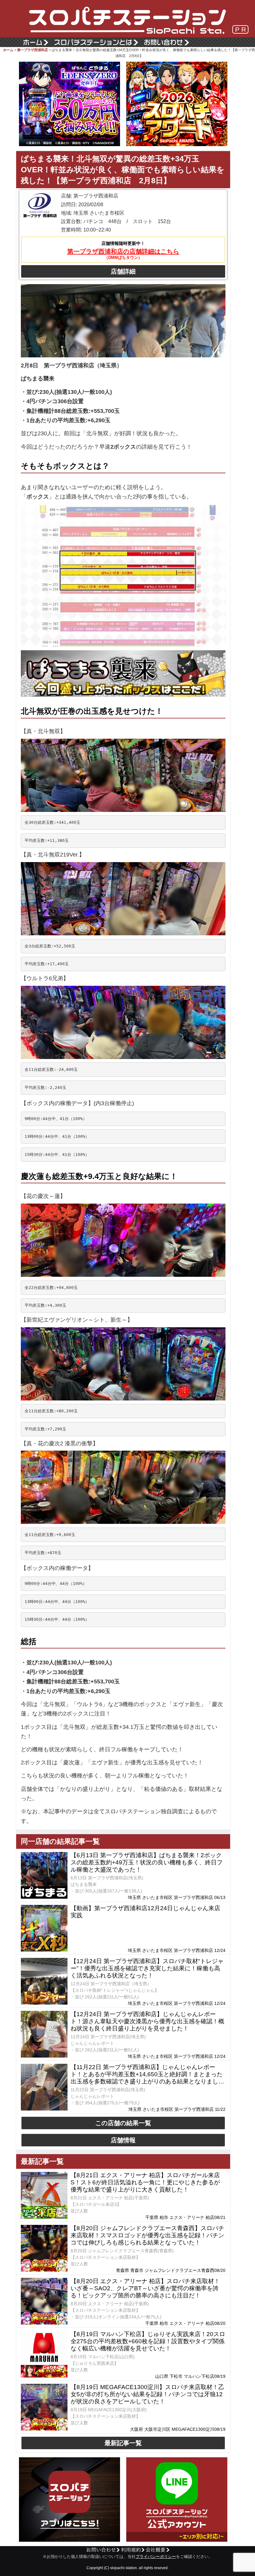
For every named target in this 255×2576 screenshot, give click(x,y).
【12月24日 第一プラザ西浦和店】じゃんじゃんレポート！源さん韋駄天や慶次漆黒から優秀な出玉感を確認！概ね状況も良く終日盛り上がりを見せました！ (147, 2021)
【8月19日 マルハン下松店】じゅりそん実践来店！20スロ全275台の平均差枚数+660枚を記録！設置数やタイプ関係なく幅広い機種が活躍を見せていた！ (148, 2341)
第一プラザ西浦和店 (32, 50)
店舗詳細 (123, 271)
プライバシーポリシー (156, 2557)
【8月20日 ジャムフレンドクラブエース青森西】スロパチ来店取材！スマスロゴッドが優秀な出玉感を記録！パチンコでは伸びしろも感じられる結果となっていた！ (147, 2235)
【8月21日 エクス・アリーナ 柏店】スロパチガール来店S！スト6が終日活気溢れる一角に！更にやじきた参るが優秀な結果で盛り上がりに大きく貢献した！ (145, 2182)
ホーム (8, 50)
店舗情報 (123, 2140)
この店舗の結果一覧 (123, 2123)
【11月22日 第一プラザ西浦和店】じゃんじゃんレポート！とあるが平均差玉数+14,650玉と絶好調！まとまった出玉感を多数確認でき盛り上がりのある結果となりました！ (147, 2074)
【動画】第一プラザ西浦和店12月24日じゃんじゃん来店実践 (145, 1912)
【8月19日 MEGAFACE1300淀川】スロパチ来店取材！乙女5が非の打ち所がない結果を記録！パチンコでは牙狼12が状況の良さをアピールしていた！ (147, 2394)
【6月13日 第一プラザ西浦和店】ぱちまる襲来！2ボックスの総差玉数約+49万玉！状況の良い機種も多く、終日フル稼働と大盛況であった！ (147, 1862)
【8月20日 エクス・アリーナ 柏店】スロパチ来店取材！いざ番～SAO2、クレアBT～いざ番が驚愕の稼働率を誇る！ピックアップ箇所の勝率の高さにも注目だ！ (145, 2288)
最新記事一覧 (123, 2443)
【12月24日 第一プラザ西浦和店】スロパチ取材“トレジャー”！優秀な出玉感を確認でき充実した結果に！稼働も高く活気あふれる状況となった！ (147, 1968)
